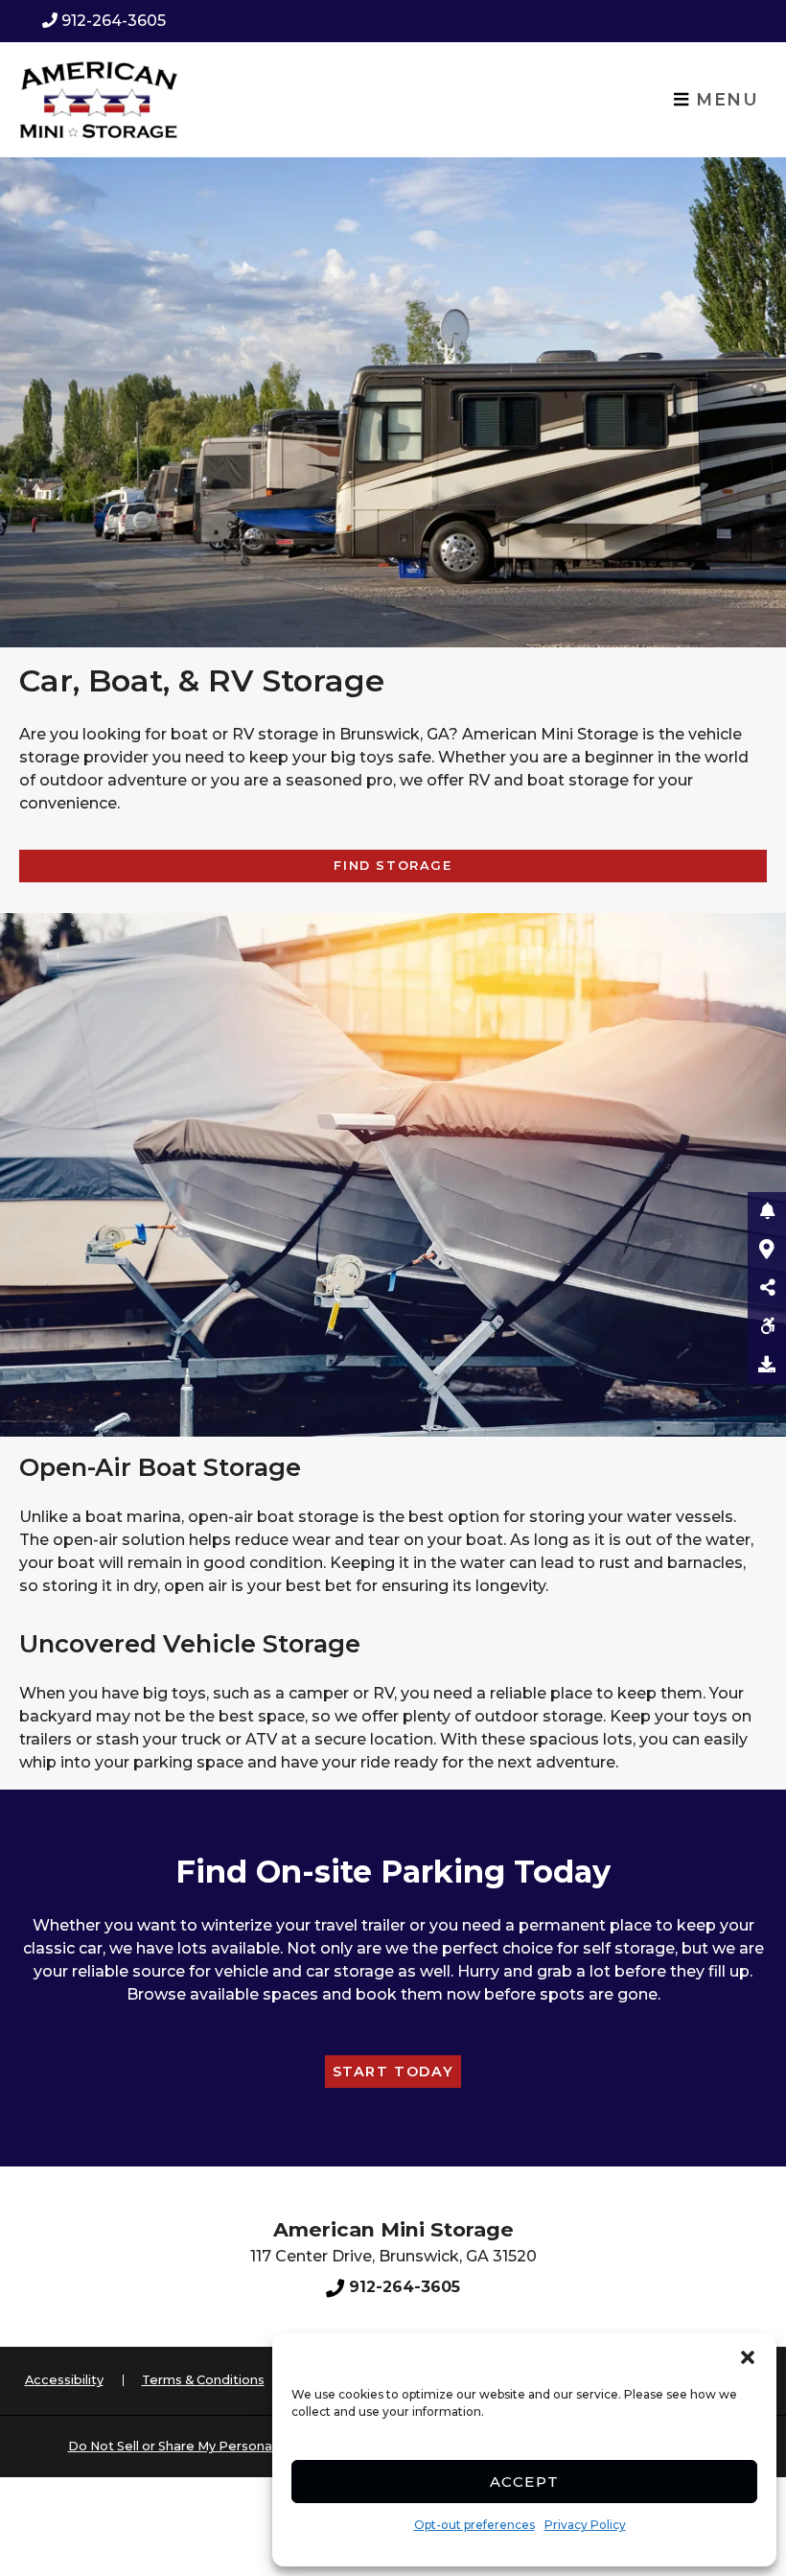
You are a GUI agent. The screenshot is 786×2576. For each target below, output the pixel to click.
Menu (725, 99)
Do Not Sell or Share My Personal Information (210, 2446)
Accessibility (64, 2380)
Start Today (393, 2072)
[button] (748, 2357)
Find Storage (393, 866)
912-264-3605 (114, 21)
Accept (525, 2482)
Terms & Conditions (203, 2380)
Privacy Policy (585, 2525)
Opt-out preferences (474, 2525)
